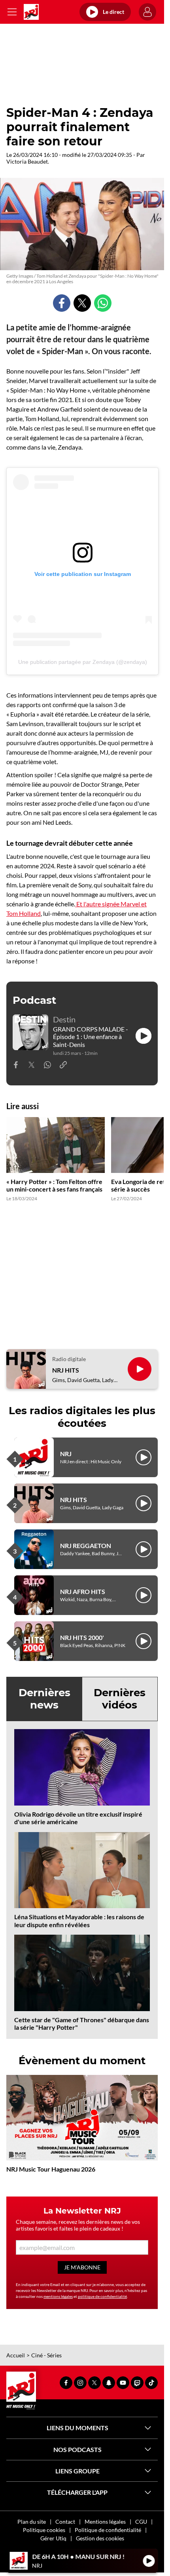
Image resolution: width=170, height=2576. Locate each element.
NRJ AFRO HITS (83, 1591)
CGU (141, 2522)
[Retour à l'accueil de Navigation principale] (31, 12)
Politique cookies (44, 2530)
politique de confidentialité (102, 2296)
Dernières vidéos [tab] (120, 1699)
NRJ (66, 1454)
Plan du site (32, 2522)
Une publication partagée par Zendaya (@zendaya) (83, 662)
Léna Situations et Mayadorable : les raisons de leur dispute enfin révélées (79, 1920)
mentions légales (58, 2296)
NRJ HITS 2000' (82, 1637)
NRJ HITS (66, 1370)
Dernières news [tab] (44, 1699)
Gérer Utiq (53, 2538)
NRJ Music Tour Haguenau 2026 (51, 2169)
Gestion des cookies (100, 2538)
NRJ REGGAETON (86, 1545)
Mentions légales (105, 2522)
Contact (65, 2522)
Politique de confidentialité (108, 2530)
